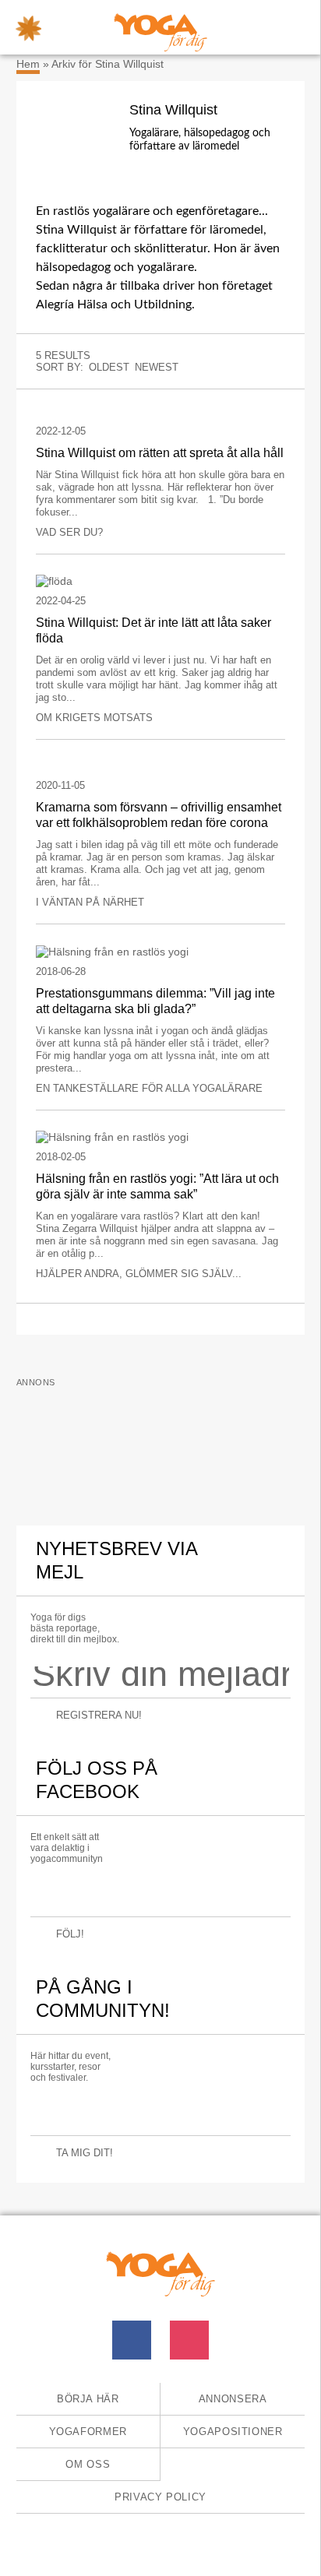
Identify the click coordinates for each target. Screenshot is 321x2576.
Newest (157, 367)
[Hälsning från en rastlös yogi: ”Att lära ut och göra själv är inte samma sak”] (161, 1137)
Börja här (88, 2399)
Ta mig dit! (85, 2153)
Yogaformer (88, 2432)
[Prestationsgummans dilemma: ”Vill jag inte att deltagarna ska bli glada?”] (161, 950)
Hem (28, 64)
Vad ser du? (69, 532)
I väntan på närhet (90, 902)
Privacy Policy (160, 2497)
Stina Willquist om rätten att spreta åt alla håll (160, 453)
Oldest (109, 367)
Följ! (70, 1934)
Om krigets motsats (94, 718)
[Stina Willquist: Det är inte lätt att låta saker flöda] (161, 581)
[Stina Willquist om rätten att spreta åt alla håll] (161, 411)
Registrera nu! (99, 1715)
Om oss (88, 2464)
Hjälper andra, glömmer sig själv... (139, 1274)
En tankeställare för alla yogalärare (149, 1088)
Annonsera (233, 2399)
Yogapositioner (233, 2432)
